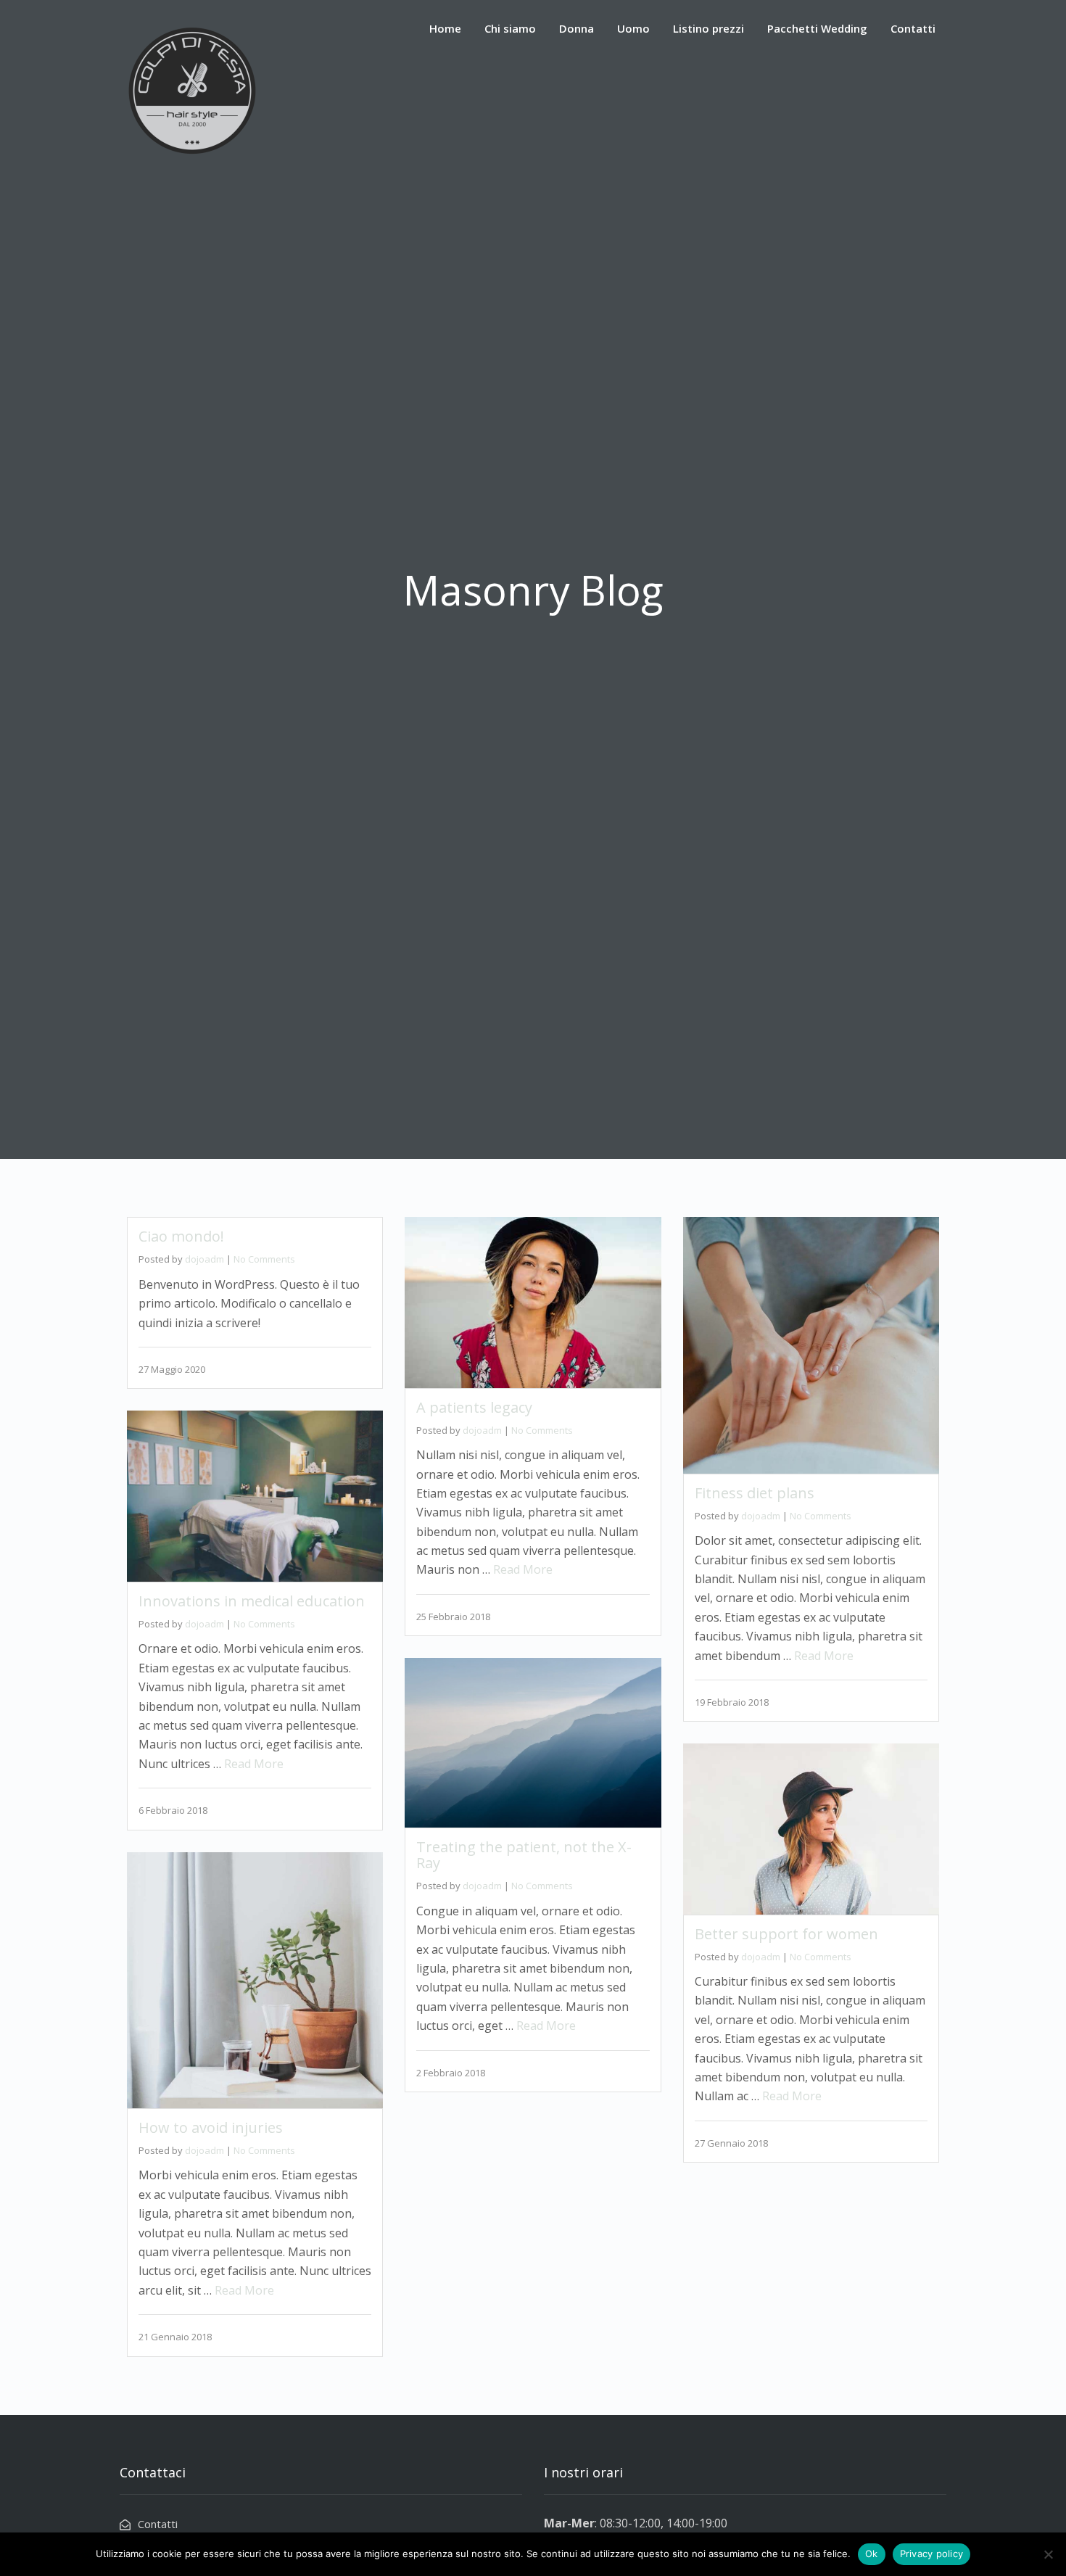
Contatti (913, 28)
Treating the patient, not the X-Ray (524, 1855)
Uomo (633, 28)
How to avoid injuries (211, 2127)
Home (445, 28)
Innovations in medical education (252, 1601)
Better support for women (786, 1934)
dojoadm (204, 1259)
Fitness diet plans (755, 1493)
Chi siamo (510, 28)
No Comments (264, 1259)
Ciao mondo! (181, 1236)
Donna (577, 28)
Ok (872, 2554)
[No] (1048, 2554)
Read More (523, 1569)
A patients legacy (474, 1407)
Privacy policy (932, 2554)
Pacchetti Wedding (817, 28)
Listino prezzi (708, 28)
